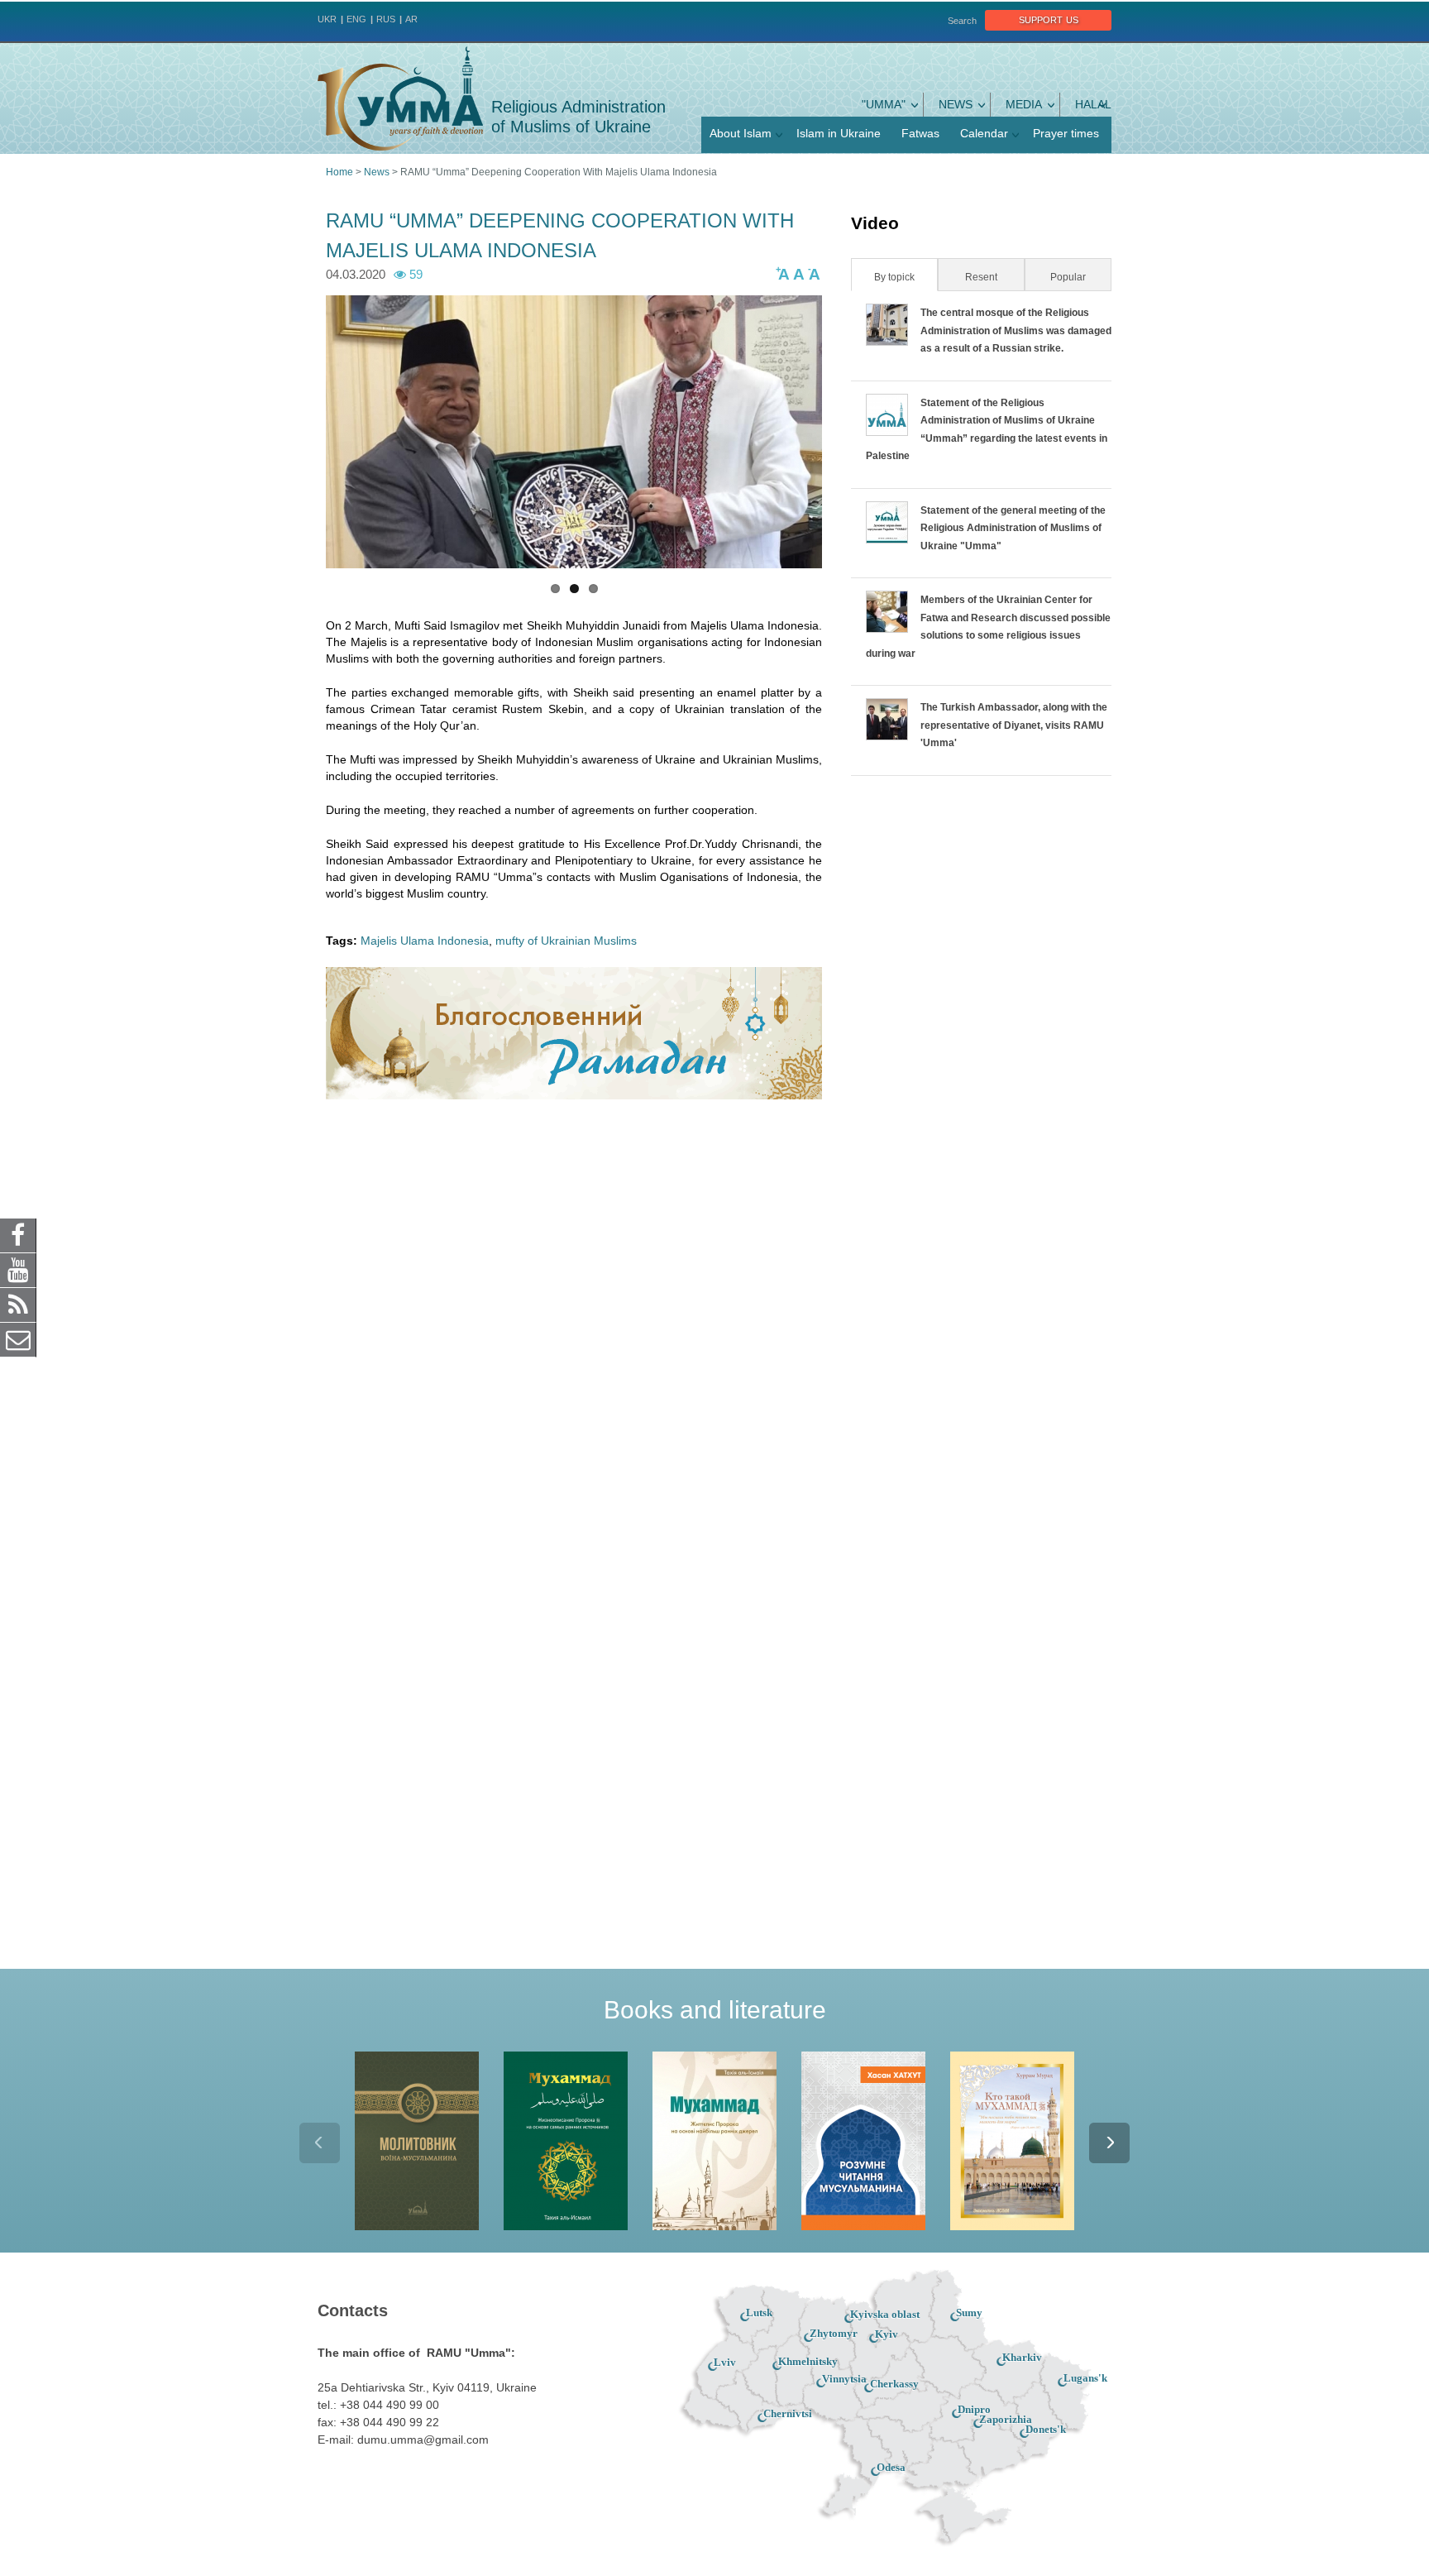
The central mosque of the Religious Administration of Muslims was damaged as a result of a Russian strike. (1016, 330)
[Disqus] (574, 1329)
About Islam (741, 133)
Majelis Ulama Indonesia (425, 941)
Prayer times (1066, 133)
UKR (327, 19)
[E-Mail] (18, 1339)
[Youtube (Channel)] (18, 1270)
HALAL (1093, 104)
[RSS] (18, 1305)
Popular (1068, 277)
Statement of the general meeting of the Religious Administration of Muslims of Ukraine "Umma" (1013, 528)
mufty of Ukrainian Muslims (566, 941)
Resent (981, 277)
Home (339, 172)
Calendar (984, 133)
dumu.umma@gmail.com (423, 2440)
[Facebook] (18, 1235)
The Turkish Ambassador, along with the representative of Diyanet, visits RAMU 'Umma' (1014, 725)
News (956, 104)
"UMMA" (884, 104)
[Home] (400, 98)
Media (1024, 104)
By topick (905, 277)
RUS (386, 19)
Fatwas (920, 133)
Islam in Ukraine (839, 133)
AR (411, 19)
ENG (356, 19)
